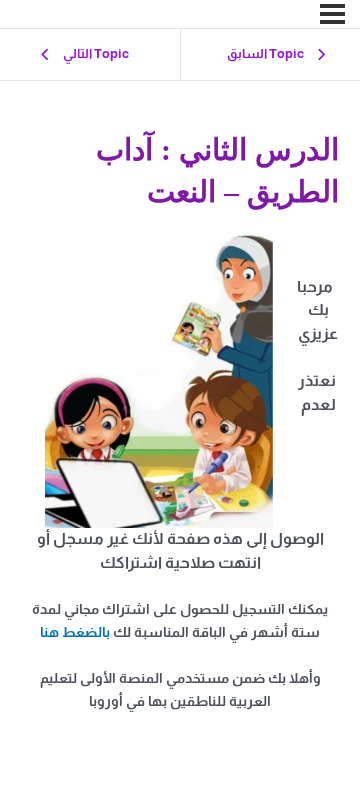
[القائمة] (332, 14)
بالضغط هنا (75, 632)
